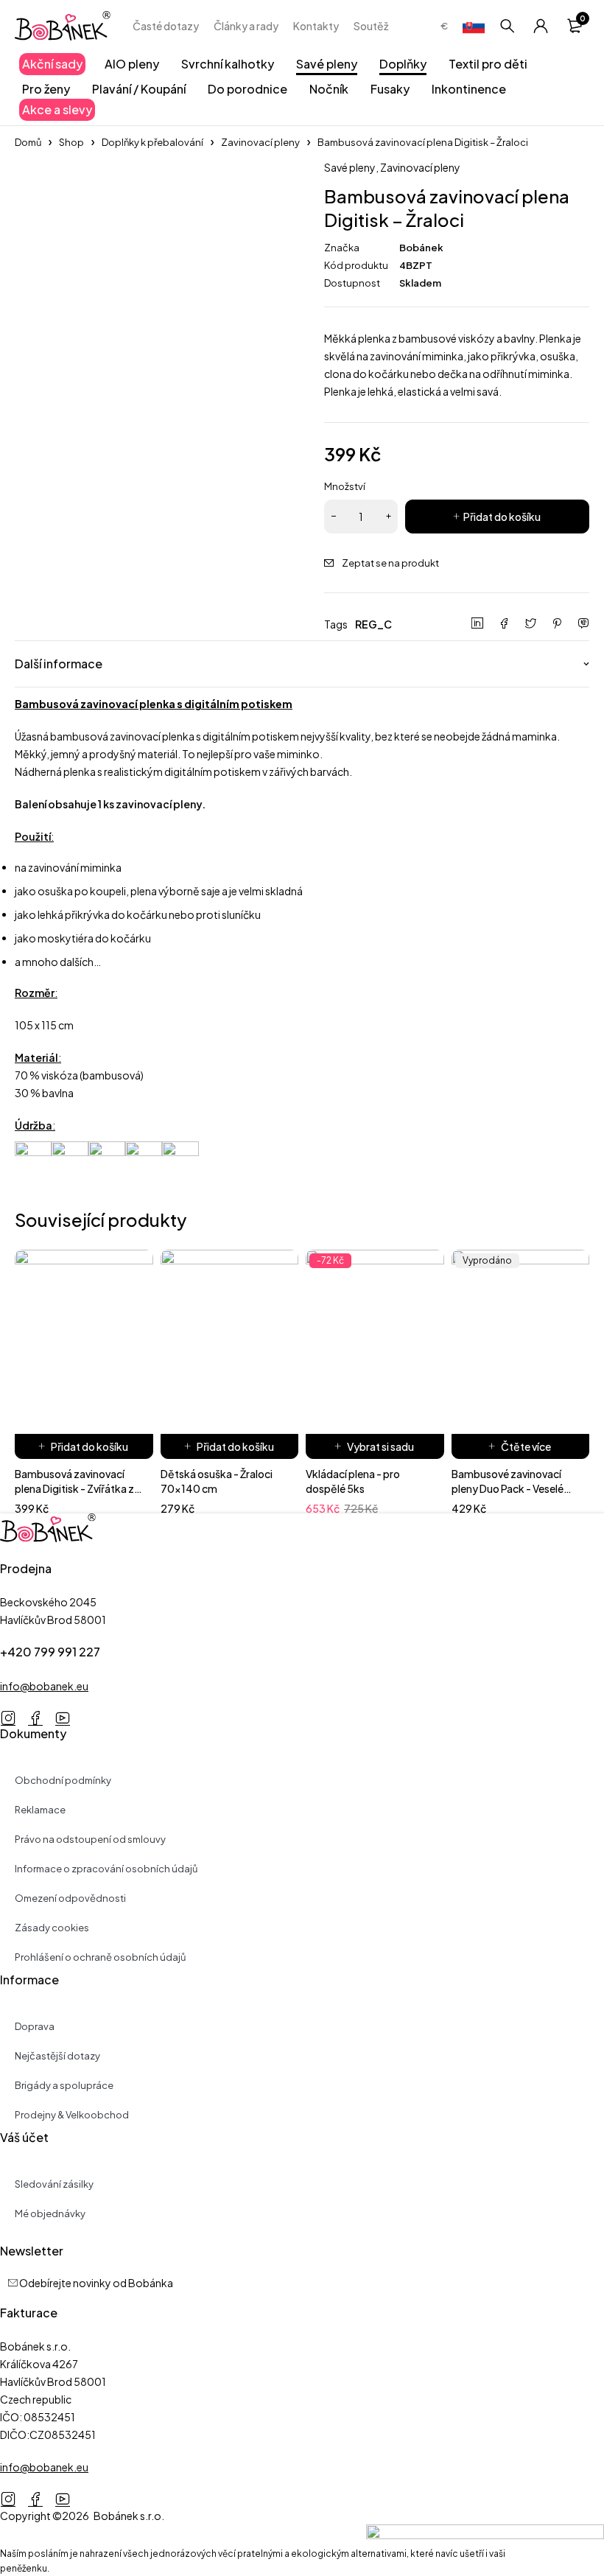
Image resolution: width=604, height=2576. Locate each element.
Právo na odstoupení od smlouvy (90, 1839)
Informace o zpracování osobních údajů (106, 1869)
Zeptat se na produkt (390, 563)
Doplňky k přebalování (152, 142)
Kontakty (316, 26)
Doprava (35, 2026)
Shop (71, 142)
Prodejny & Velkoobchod (72, 2115)
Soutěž (371, 26)
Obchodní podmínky (63, 1780)
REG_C (373, 624)
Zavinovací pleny (260, 142)
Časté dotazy (166, 26)
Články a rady (246, 26)
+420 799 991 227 (50, 1652)
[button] (84, 1446)
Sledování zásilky (54, 2184)
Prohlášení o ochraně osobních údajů (100, 1957)
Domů (28, 142)
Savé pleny (350, 167)
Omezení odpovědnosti (70, 1898)
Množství (345, 486)
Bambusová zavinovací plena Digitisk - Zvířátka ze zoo (77, 1488)
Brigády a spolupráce (64, 2085)
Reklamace (40, 1810)
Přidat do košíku (502, 517)
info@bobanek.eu (44, 1686)
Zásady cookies (52, 1928)
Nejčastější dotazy (57, 2056)
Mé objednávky (50, 2213)
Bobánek (421, 248)
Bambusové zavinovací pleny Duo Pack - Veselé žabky (508, 1488)
